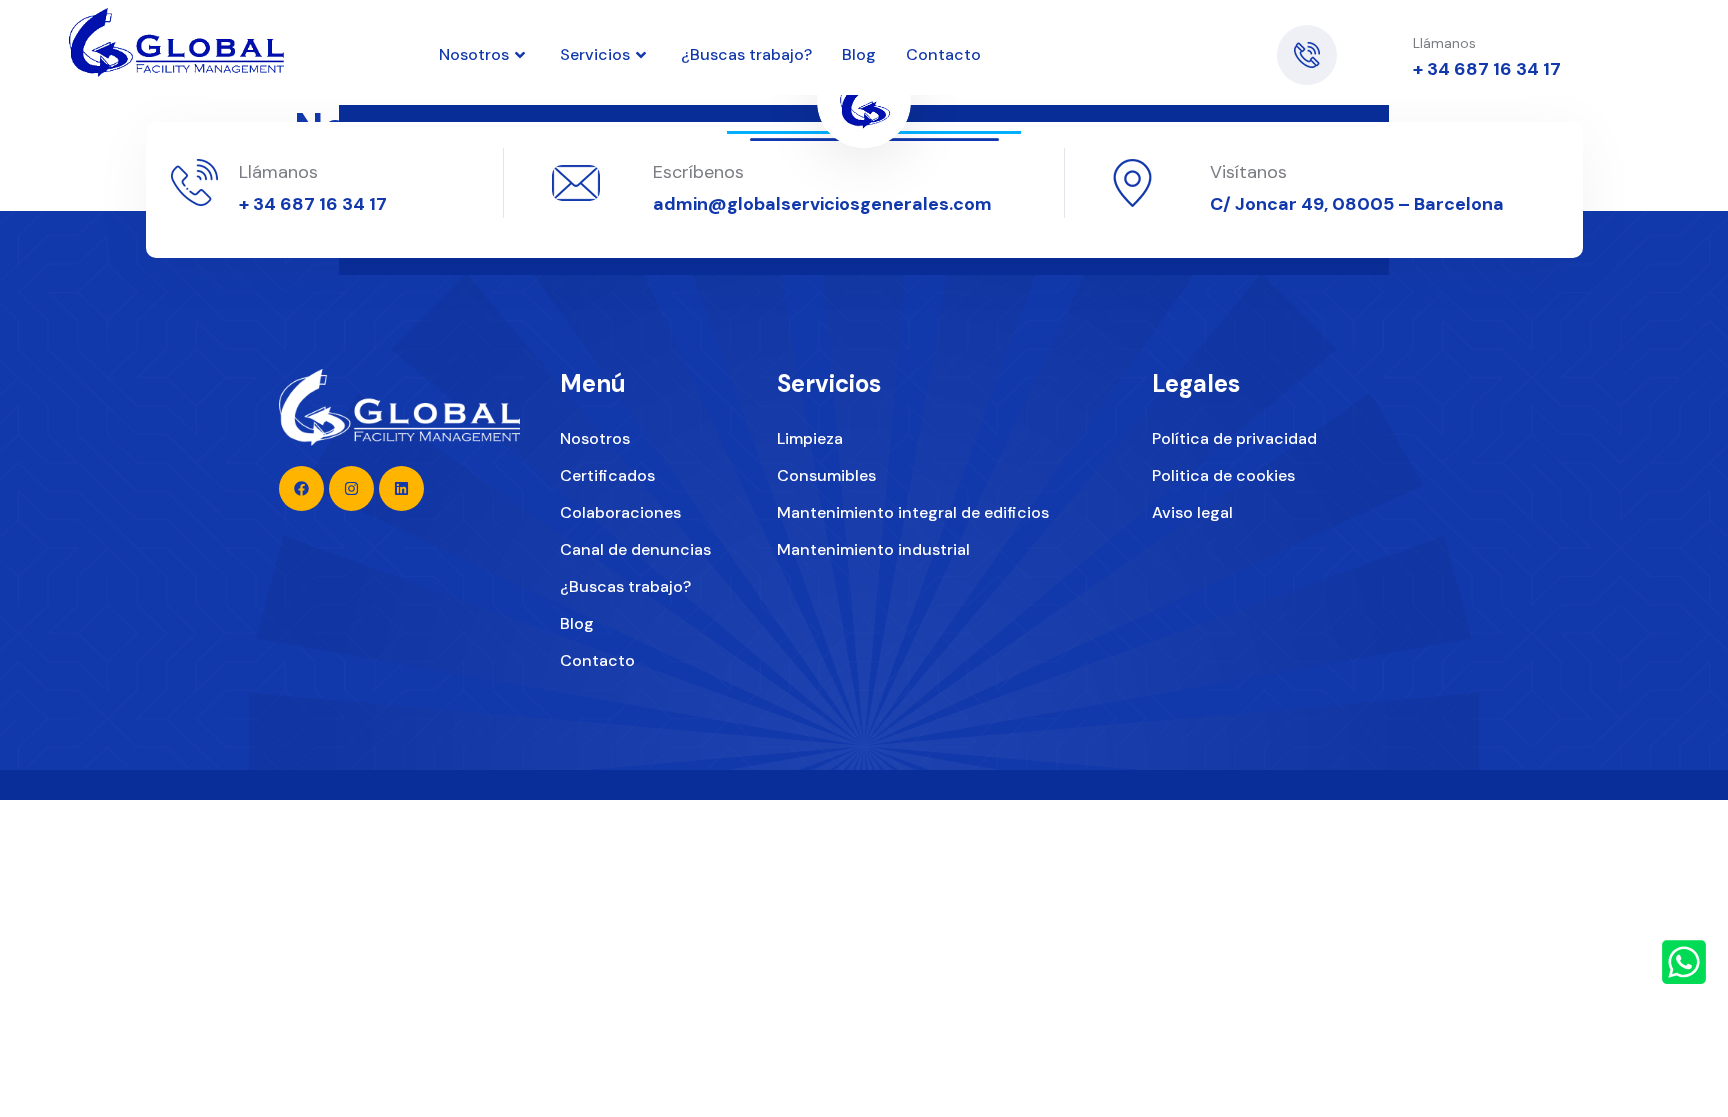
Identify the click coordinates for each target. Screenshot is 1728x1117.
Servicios (595, 54)
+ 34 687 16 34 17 (1487, 69)
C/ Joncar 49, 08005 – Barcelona (1357, 204)
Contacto (943, 54)
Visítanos (1248, 172)
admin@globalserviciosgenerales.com (822, 204)
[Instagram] (1216, 45)
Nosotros (474, 54)
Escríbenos (698, 172)
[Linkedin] (1169, 45)
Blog (859, 54)
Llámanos (278, 172)
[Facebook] (1216, 65)
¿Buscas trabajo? (746, 54)
